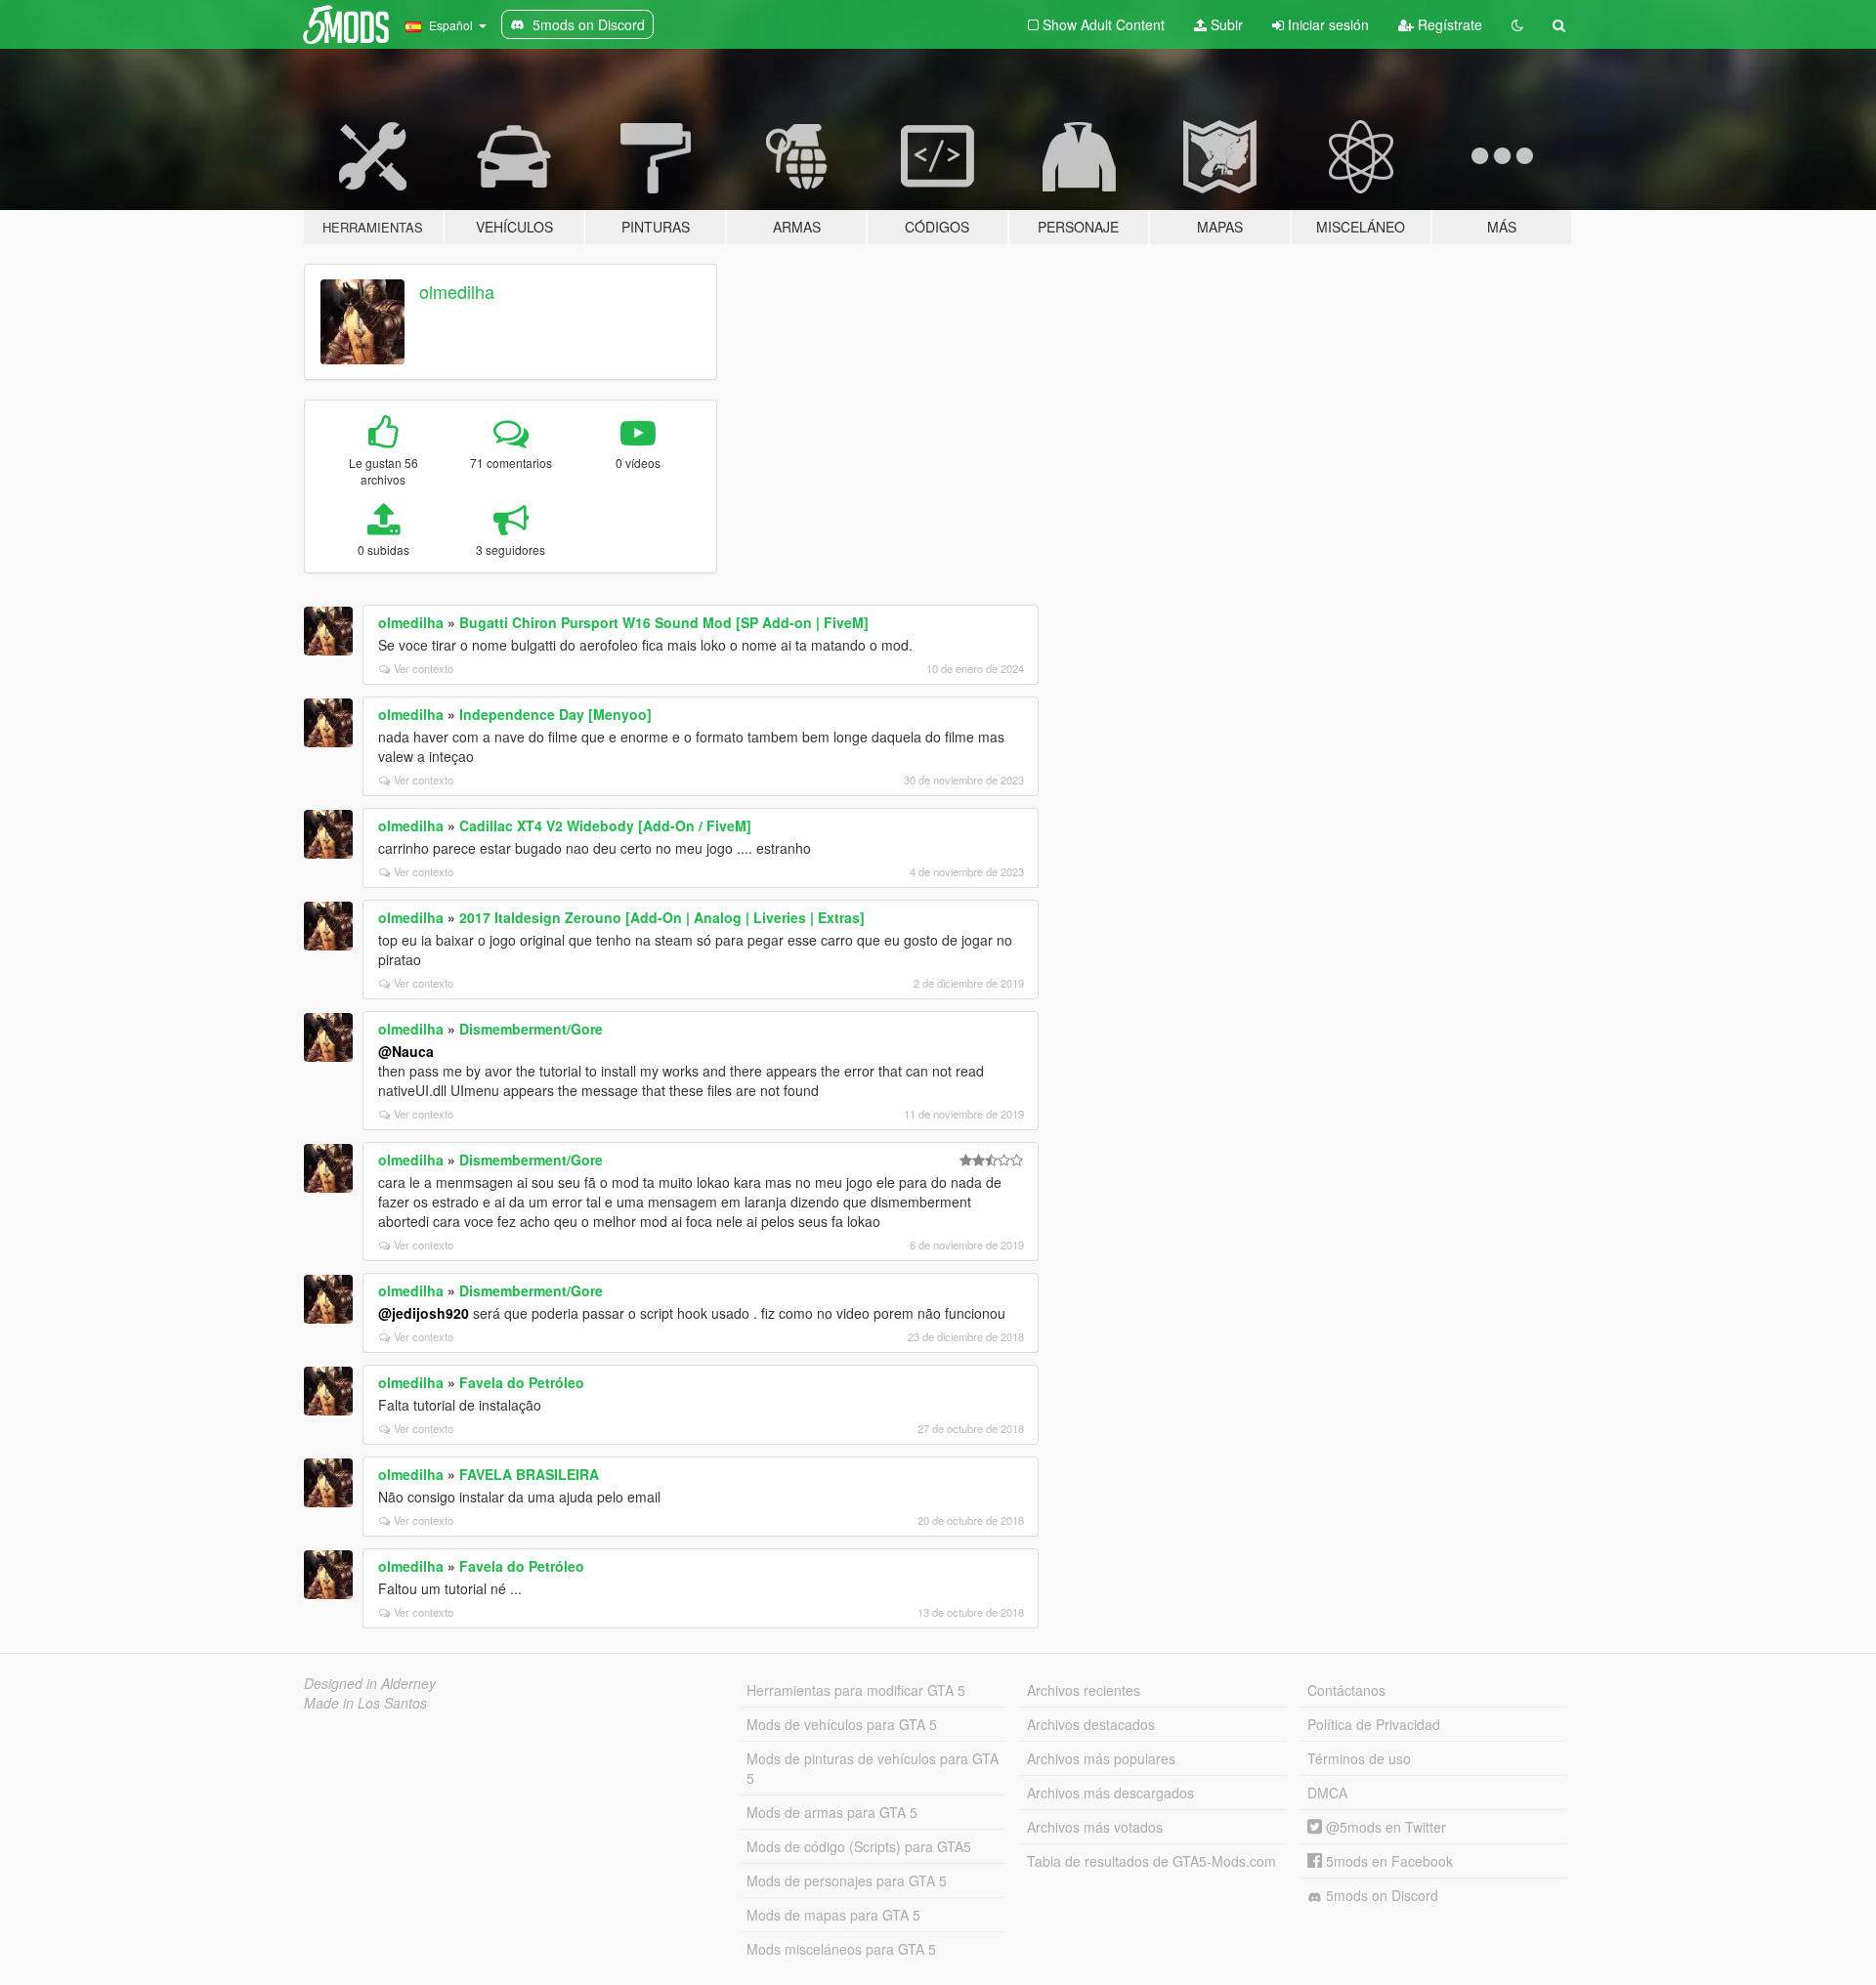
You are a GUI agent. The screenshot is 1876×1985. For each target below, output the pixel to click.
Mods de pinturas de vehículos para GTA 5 (873, 1768)
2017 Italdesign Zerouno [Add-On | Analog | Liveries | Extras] (662, 917)
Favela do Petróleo (522, 1382)
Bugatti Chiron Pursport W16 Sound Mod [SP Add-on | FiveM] (664, 622)
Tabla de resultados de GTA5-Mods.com (1151, 1861)
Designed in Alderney (370, 1683)
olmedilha (457, 291)
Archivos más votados (1095, 1827)
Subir (1225, 24)
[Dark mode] (1517, 24)
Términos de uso (1359, 1758)
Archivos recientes (1084, 1690)
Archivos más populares (1101, 1758)
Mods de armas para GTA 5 (832, 1812)
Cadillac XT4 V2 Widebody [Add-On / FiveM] (605, 825)
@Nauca (406, 1051)
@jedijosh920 (424, 1313)
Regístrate (1448, 24)
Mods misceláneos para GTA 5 (841, 1949)
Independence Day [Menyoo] (555, 714)
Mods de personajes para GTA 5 (847, 1880)
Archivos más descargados (1110, 1793)
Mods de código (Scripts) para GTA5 (859, 1846)
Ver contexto (424, 668)
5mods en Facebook (1387, 1861)
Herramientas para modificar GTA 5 (856, 1690)
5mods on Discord (1380, 1895)
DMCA (1327, 1793)
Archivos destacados (1091, 1724)
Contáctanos (1346, 1690)
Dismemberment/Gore (531, 1029)
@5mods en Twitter (1384, 1827)
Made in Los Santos (365, 1703)
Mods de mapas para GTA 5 (833, 1915)
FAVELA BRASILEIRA (529, 1474)
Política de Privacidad (1374, 1724)
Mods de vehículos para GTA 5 (842, 1724)
